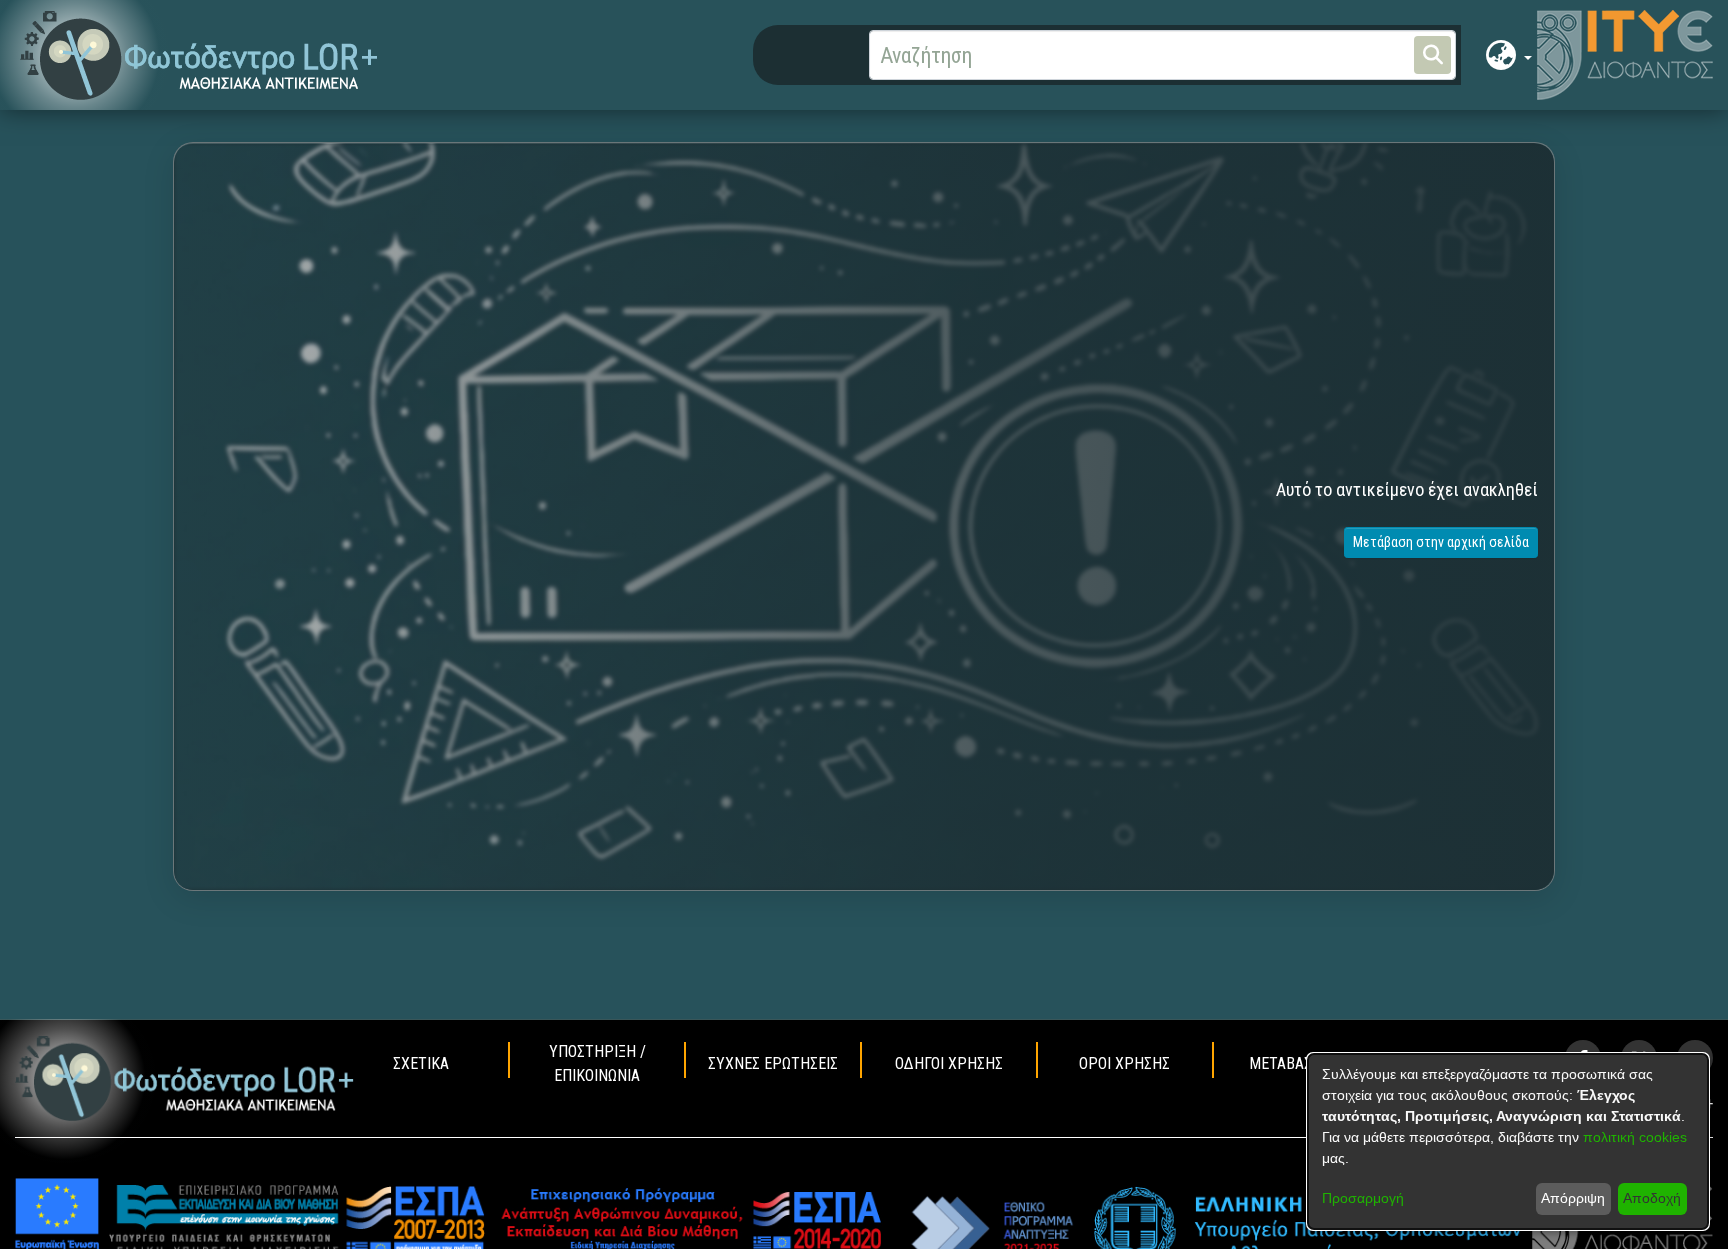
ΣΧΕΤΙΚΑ (421, 1063)
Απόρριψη (1573, 1198)
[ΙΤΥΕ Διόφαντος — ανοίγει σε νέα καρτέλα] (1625, 55)
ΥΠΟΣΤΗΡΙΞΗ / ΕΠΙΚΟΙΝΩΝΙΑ (597, 1063)
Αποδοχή (1652, 1198)
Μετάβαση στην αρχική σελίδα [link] (1441, 542)
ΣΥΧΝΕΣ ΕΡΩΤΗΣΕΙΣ (773, 1063)
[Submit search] (1432, 55)
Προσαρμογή (1363, 1198)
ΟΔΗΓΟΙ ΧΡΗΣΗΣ (949, 1063)
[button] (199, 55)
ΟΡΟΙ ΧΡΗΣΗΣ (1124, 1063)
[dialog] (1508, 1141)
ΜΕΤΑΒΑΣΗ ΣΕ (1295, 1063)
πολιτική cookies (1635, 1137)
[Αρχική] (185, 1078)
